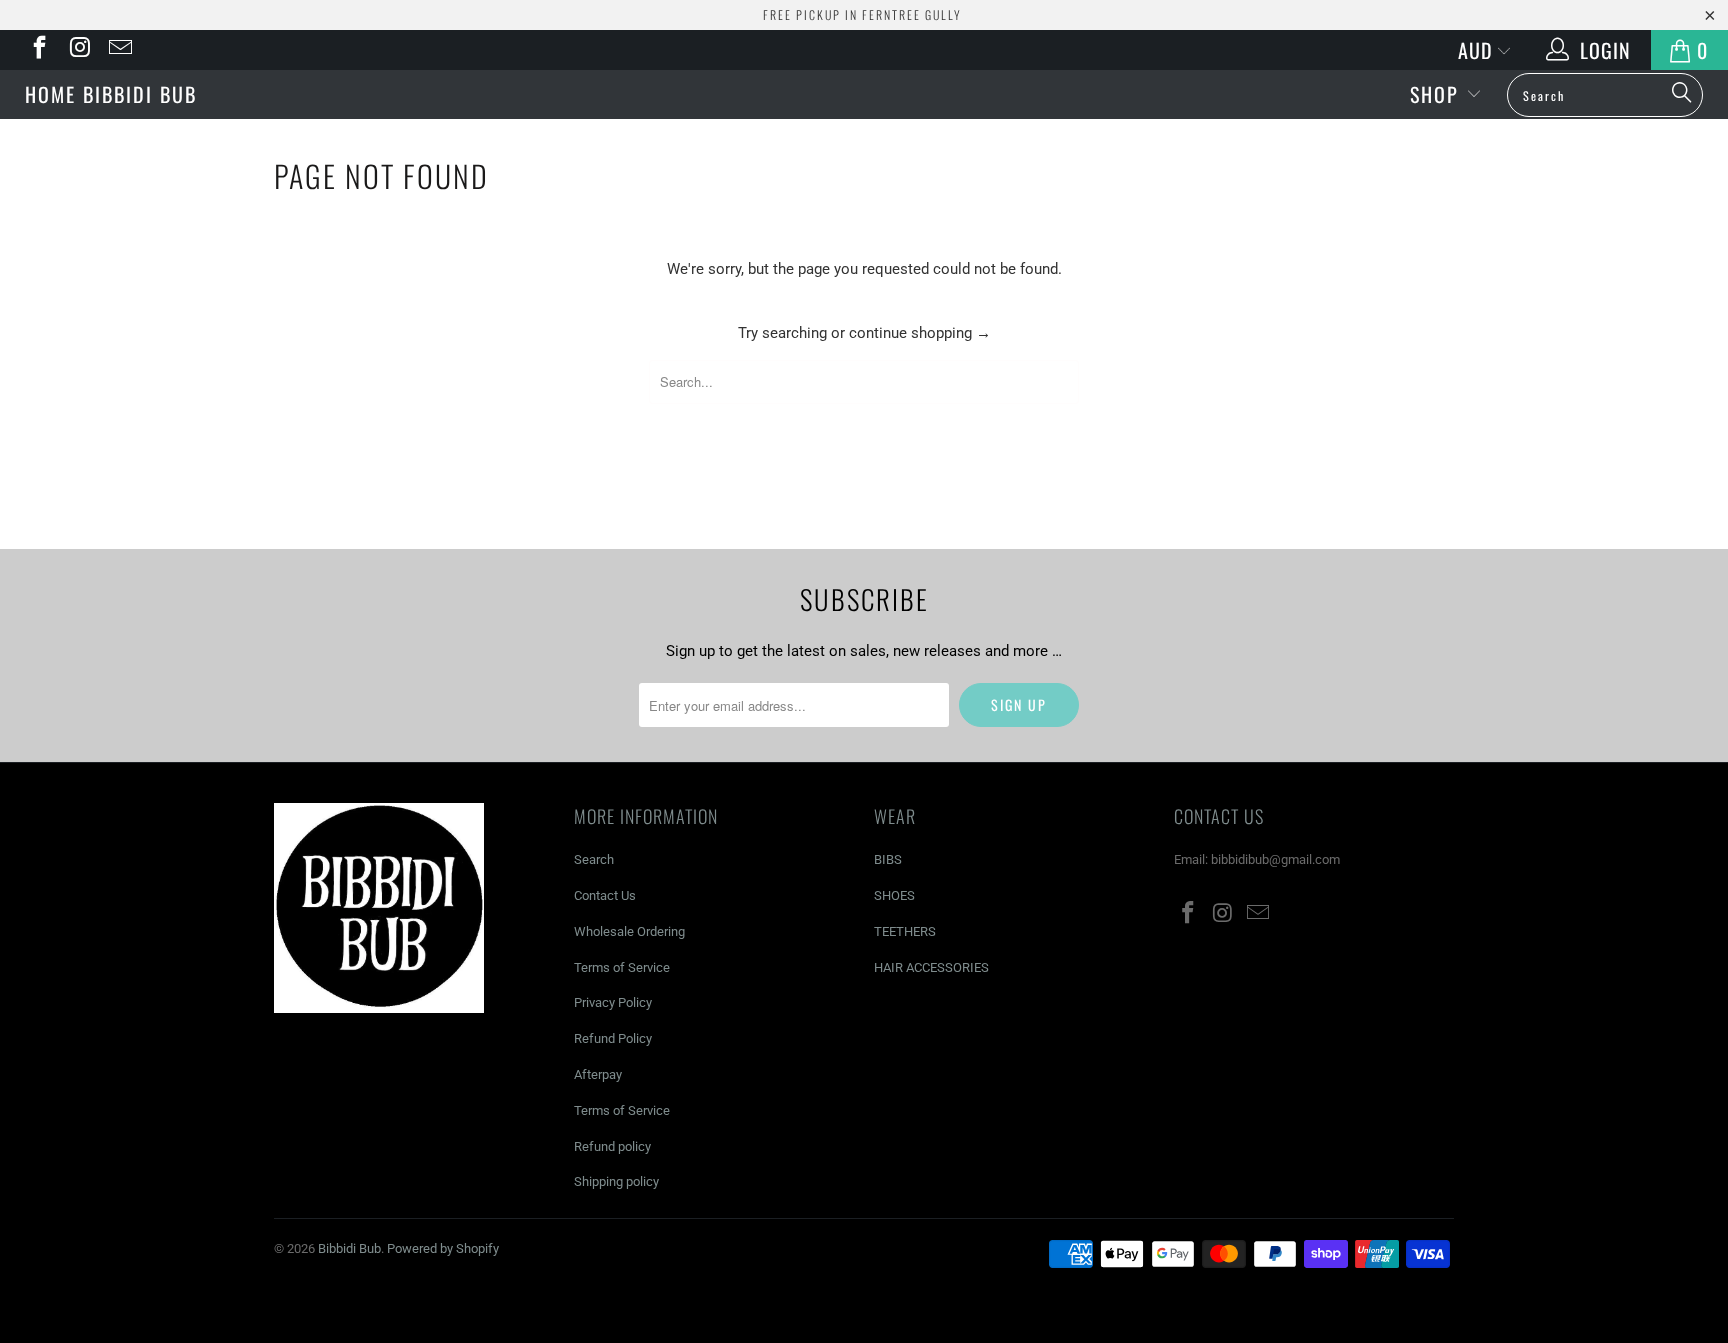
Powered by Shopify (443, 1248)
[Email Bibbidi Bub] (119, 50)
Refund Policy (613, 1038)
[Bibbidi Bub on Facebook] (38, 50)
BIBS (888, 859)
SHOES (894, 895)
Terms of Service (622, 967)
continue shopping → (920, 333)
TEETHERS (905, 931)
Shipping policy (616, 1181)
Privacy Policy (613, 1002)
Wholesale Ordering (629, 931)
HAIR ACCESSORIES (931, 967)
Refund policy (612, 1146)
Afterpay (598, 1074)
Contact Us (605, 895)
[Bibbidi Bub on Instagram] (78, 50)
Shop (1438, 94)
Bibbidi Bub (863, 91)
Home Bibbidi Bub (111, 94)
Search (594, 859)
